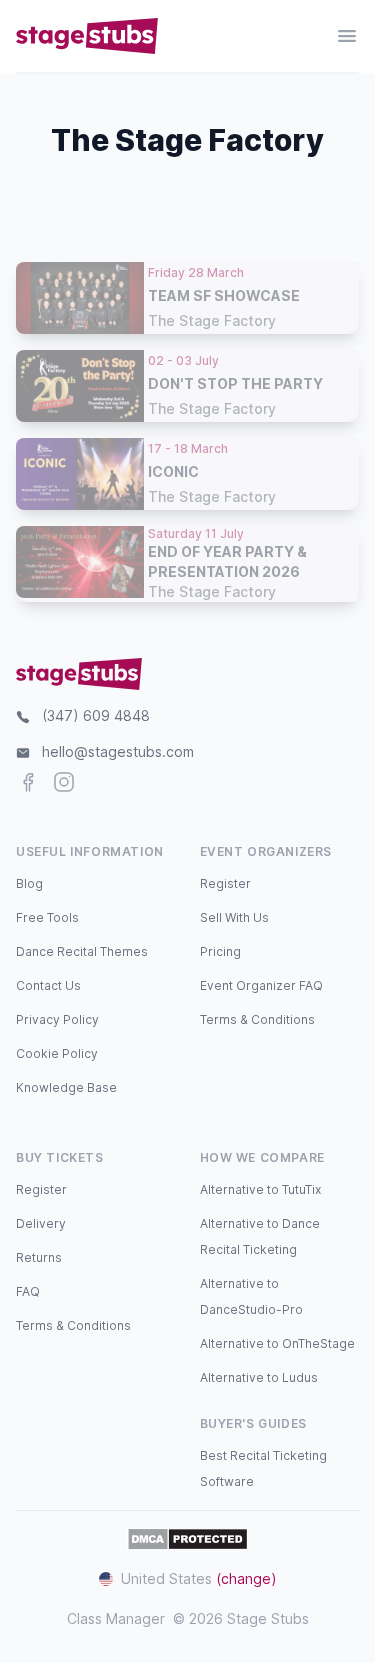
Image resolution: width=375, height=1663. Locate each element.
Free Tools (47, 917)
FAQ (28, 1291)
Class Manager (116, 1618)
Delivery (41, 1223)
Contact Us (48, 985)
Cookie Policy (57, 1053)
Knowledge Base (66, 1087)
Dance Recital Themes (82, 951)
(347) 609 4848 (96, 715)
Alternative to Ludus (259, 1377)
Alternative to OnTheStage (277, 1343)
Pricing (220, 951)
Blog (29, 883)
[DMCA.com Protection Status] (187, 1539)
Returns (39, 1257)
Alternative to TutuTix (260, 1189)
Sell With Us (234, 917)
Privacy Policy (57, 1019)
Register (225, 883)
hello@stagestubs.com (118, 751)
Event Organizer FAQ (261, 985)
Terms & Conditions (257, 1019)
